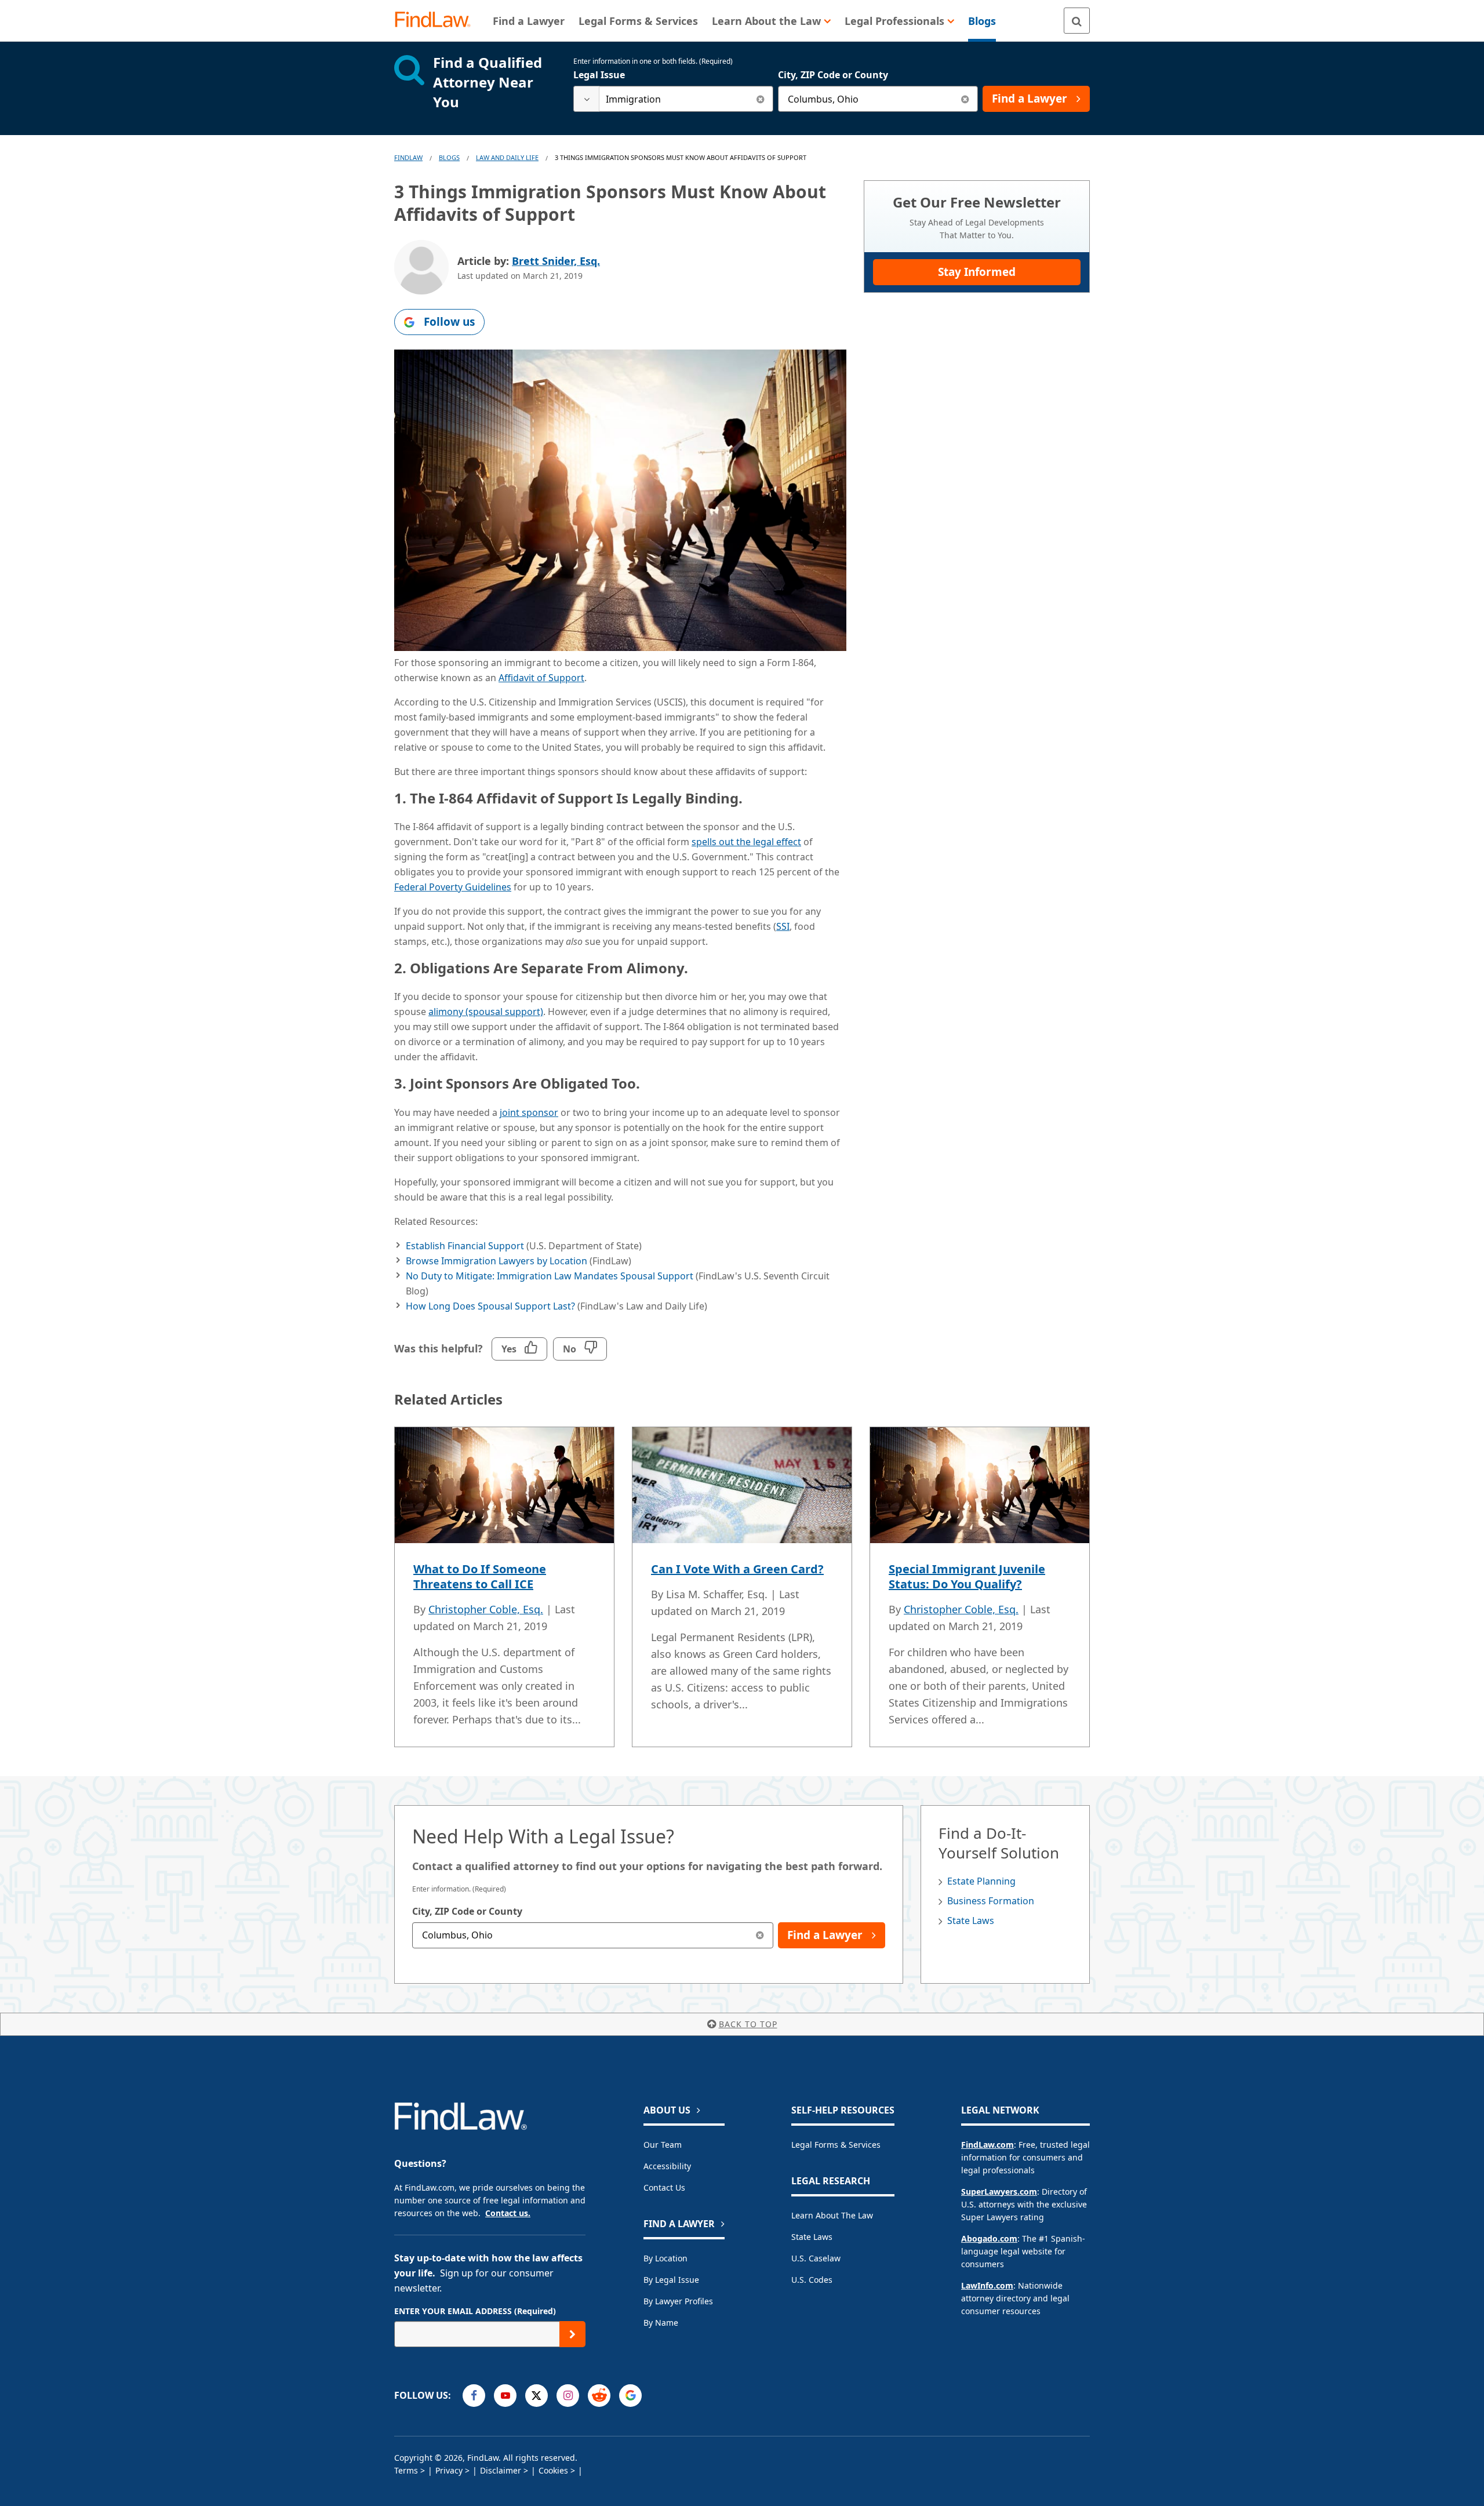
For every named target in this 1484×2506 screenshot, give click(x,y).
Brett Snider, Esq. (556, 261)
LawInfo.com (987, 2285)
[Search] (1077, 21)
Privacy (449, 2470)
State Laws (971, 1921)
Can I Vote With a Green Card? (737, 1569)
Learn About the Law (832, 2215)
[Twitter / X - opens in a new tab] (537, 2396)
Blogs (449, 157)
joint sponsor (529, 1112)
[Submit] (572, 2334)
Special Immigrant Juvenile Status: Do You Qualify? (967, 1576)
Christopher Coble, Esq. (486, 1609)
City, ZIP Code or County (833, 75)
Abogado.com (989, 2238)
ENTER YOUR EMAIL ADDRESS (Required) (475, 2311)
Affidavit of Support (541, 678)
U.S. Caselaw (816, 2258)
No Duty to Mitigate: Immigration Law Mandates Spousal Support (550, 1276)
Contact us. (508, 2213)
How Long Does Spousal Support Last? (490, 1306)
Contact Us (664, 2187)
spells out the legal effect (746, 842)
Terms (406, 2470)
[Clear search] (760, 99)
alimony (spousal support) (486, 1012)
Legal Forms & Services (836, 2145)
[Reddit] (599, 2396)
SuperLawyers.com (999, 2192)
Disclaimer (501, 2470)
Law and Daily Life (507, 157)
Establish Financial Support (465, 1246)
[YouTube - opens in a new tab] (505, 2396)
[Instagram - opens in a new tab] (568, 2396)
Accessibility (667, 2166)
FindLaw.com (987, 2145)
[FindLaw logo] (437, 21)
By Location (665, 2258)
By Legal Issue (671, 2280)
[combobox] (673, 99)
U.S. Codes (812, 2280)
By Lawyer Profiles (678, 2301)
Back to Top (748, 2024)
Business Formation (991, 1901)
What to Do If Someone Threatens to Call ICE (480, 1576)
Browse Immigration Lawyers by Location (497, 1261)
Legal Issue (599, 75)
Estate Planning (981, 1881)
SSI (783, 926)
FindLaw (408, 157)
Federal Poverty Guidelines (453, 887)
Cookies (553, 2470)
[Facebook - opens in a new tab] (474, 2396)
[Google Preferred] (630, 2396)
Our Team (663, 2145)
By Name (661, 2323)
